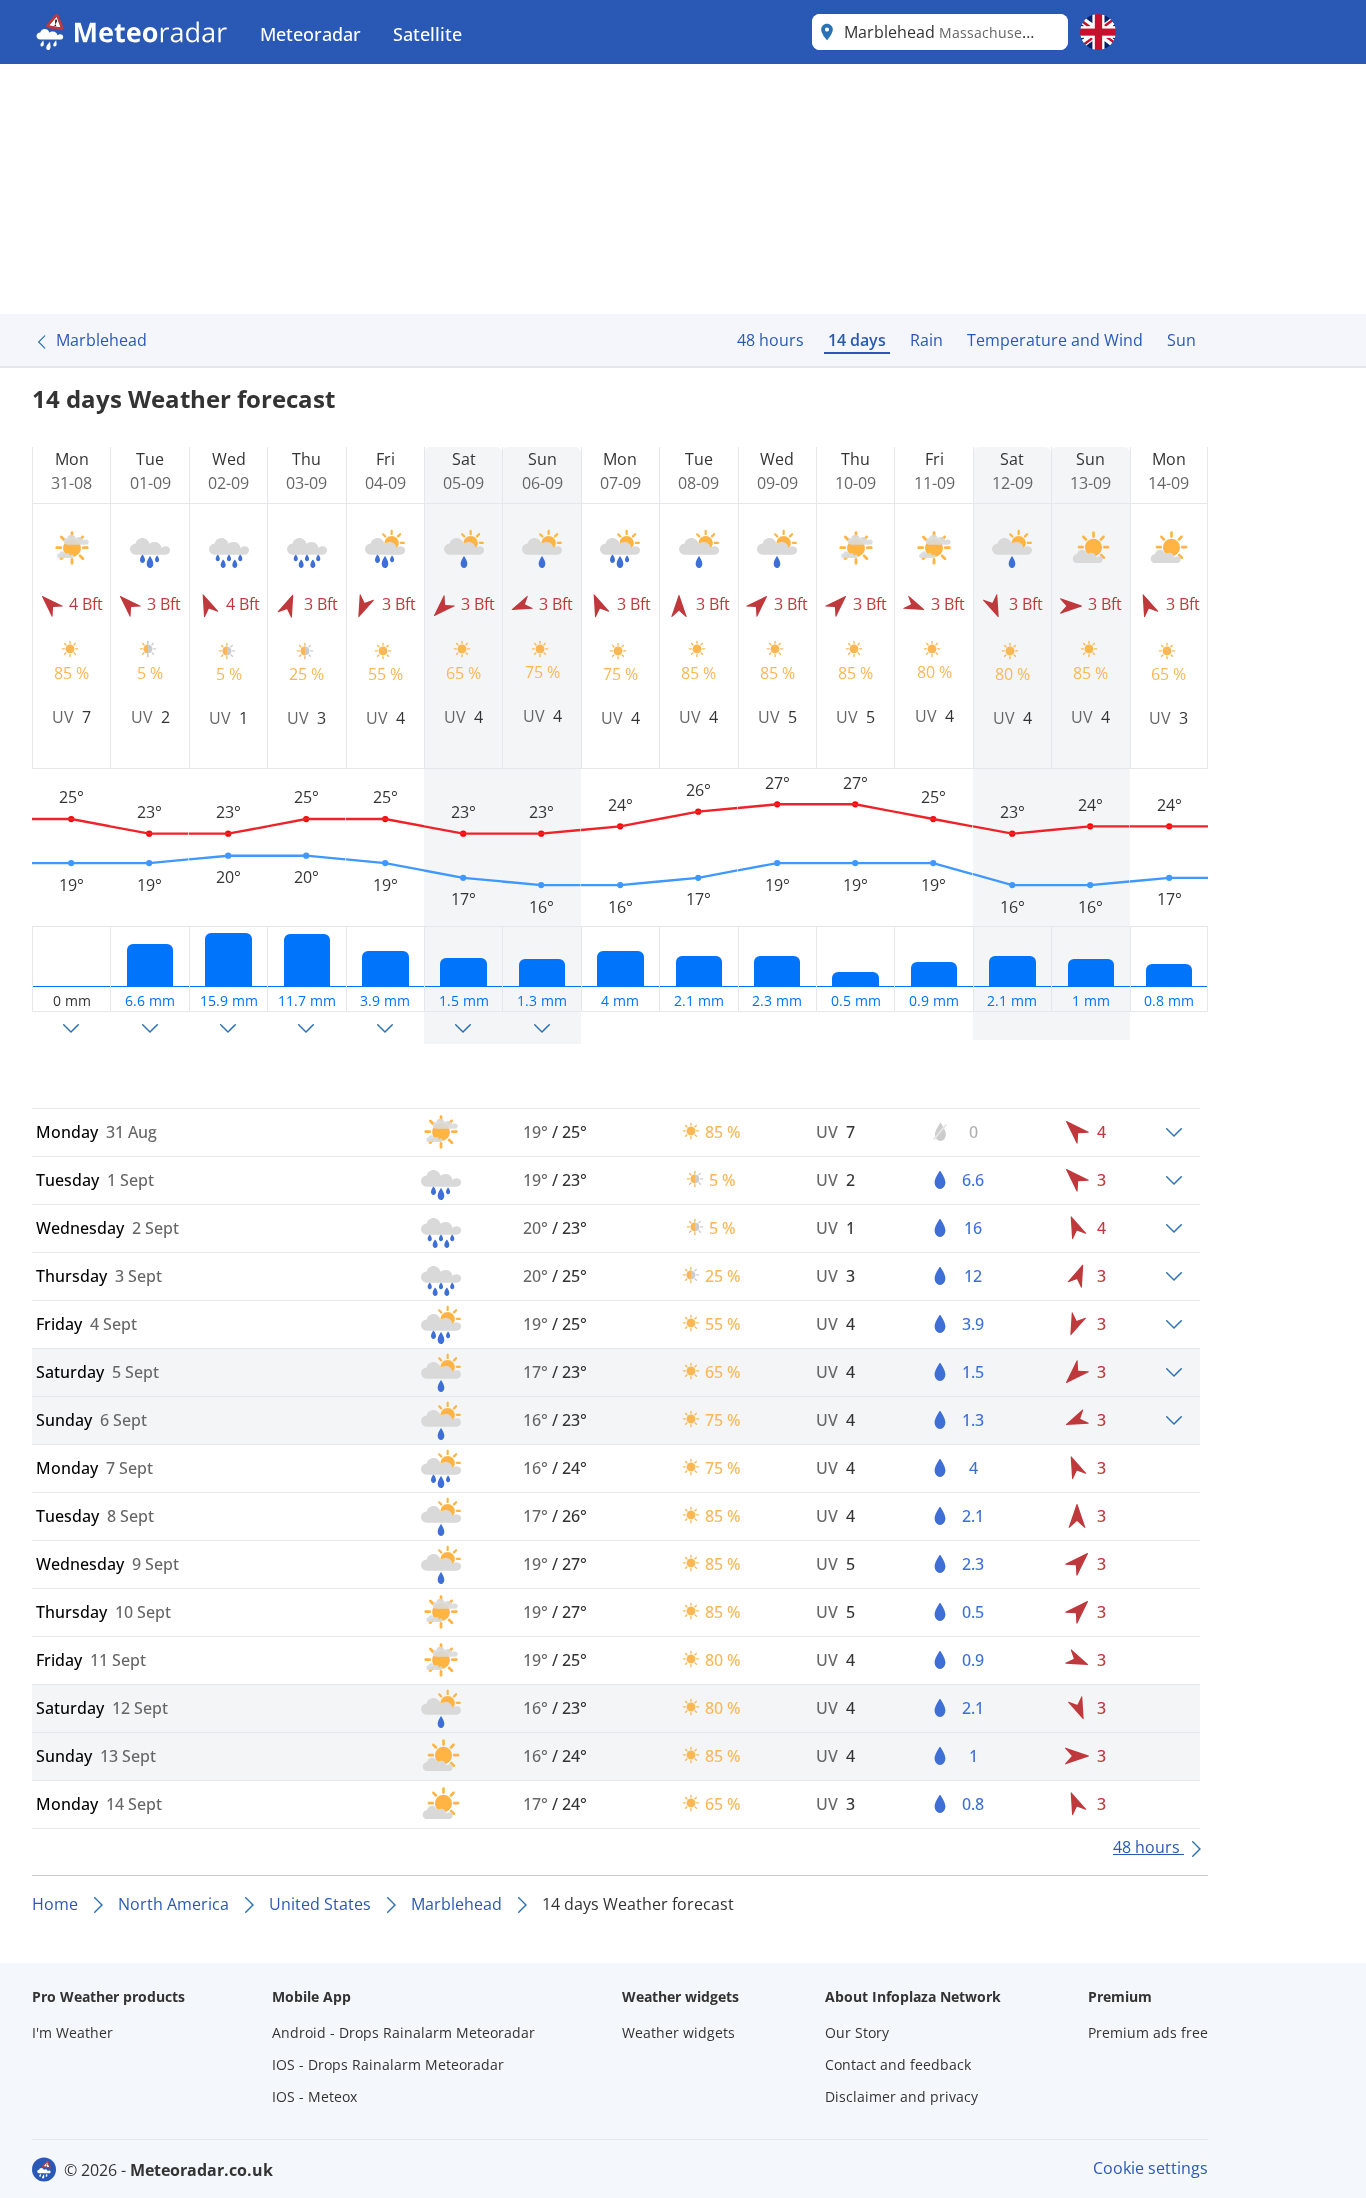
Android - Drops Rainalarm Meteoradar (403, 2032)
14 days (857, 340)
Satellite (427, 34)
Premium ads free (1148, 2032)
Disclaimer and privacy (901, 2096)
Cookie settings (1150, 2168)
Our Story (857, 2032)
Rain (926, 340)
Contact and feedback (898, 2064)
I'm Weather (72, 2032)
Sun (1181, 340)
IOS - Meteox (314, 2096)
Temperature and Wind (1055, 340)
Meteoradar (310, 34)
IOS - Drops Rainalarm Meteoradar (388, 2064)
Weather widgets (678, 2032)
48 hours (770, 340)
